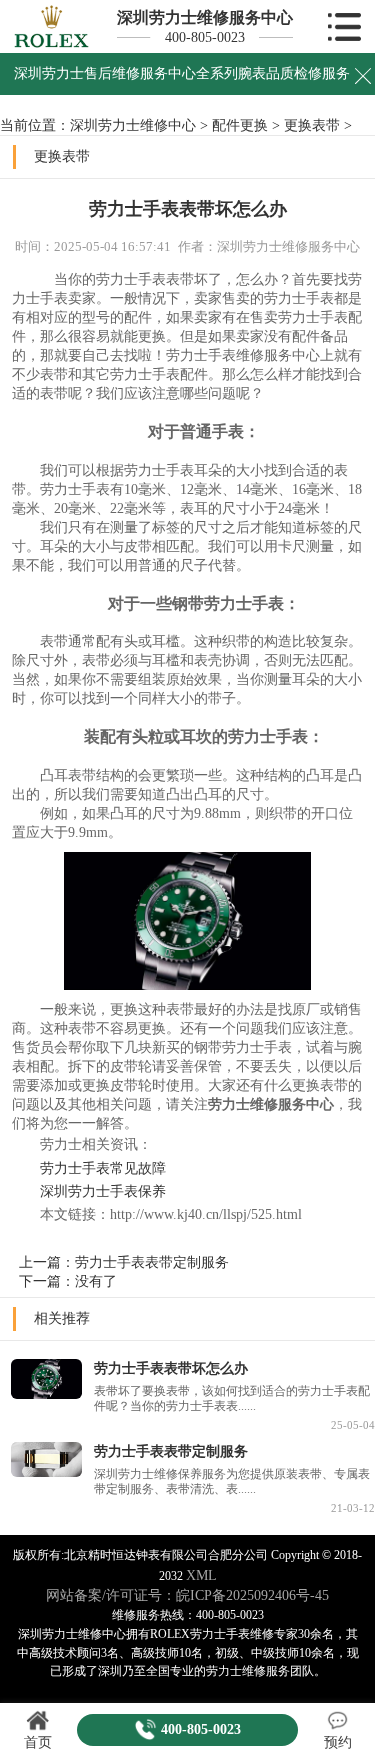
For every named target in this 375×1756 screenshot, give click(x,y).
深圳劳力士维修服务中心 (205, 17)
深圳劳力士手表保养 (89, 1191)
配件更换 (240, 125)
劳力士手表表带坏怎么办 (171, 1368)
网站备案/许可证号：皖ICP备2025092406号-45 (187, 1595)
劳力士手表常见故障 (89, 1168)
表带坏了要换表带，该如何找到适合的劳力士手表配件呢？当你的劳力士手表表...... (232, 1399)
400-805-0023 (205, 37)
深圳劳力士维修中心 (133, 125)
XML (201, 1575)
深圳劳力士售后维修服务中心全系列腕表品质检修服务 (182, 73)
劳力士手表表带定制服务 (152, 1262)
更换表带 (312, 125)
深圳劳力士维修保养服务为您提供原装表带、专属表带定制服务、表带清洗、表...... (232, 1482)
